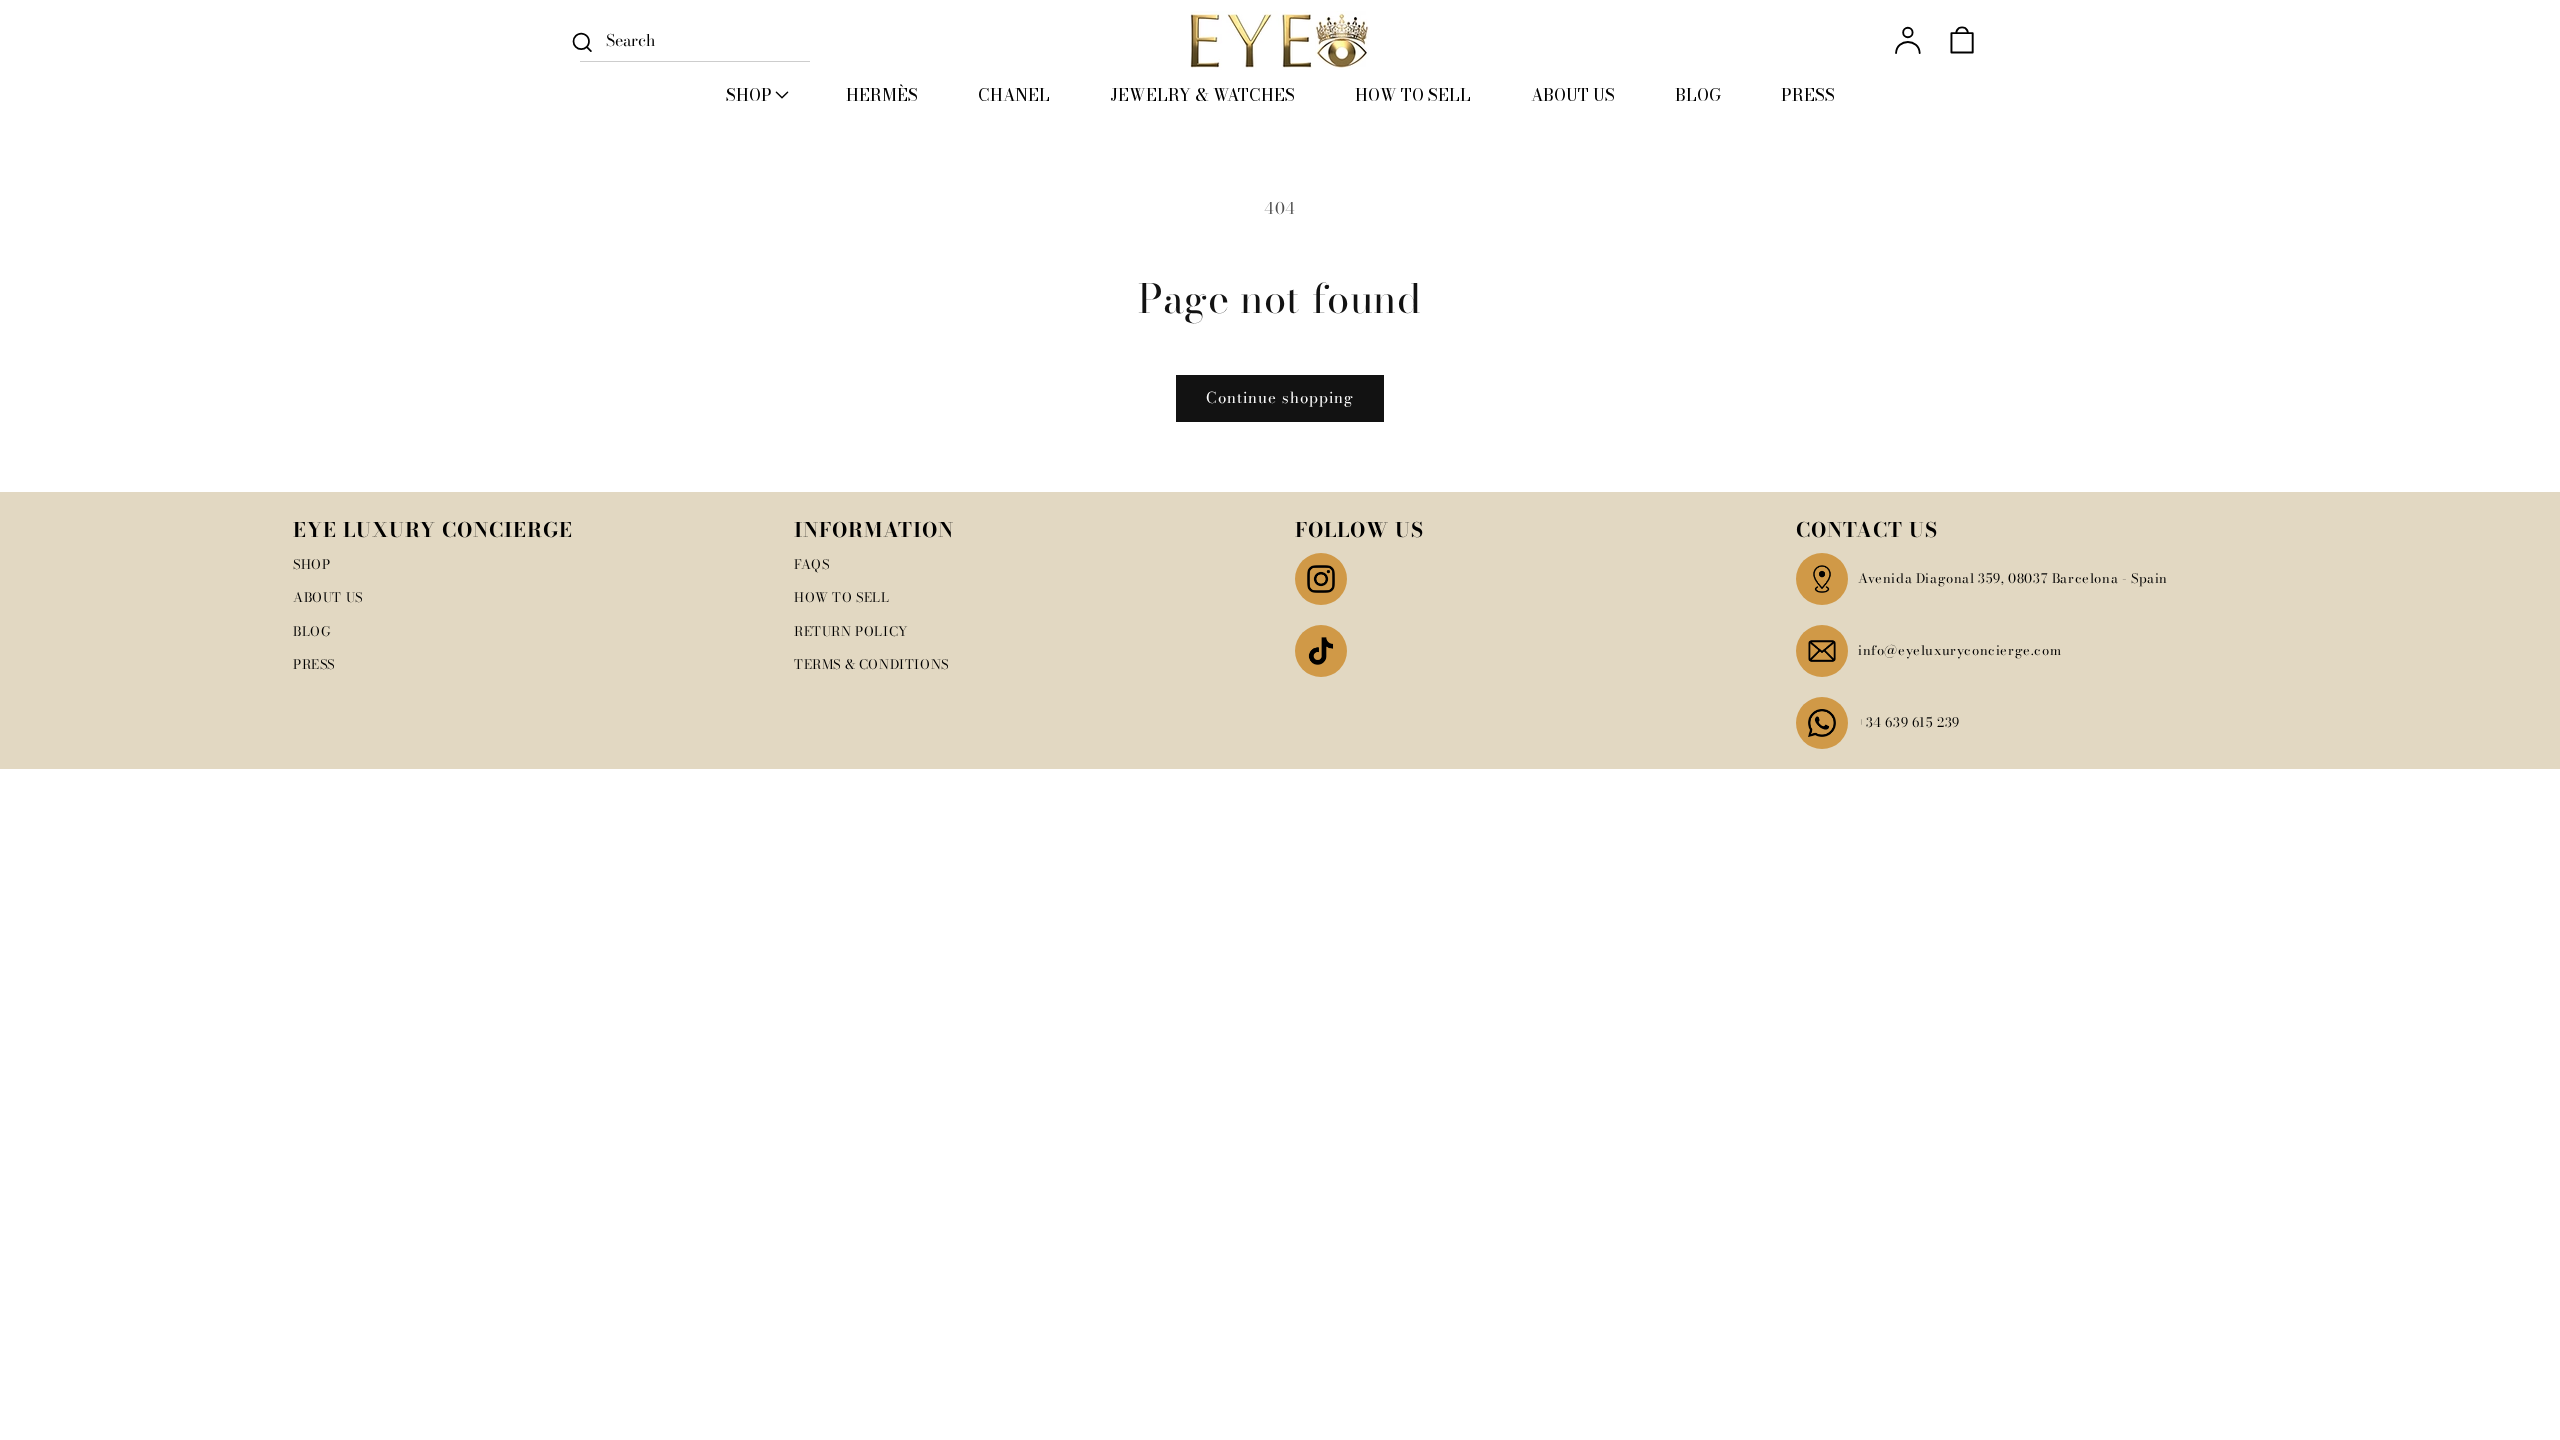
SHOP (311, 564)
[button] (756, 95)
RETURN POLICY (851, 631)
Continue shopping (1280, 397)
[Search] (582, 42)
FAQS (811, 564)
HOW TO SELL (842, 597)
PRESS (314, 664)
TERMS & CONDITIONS (871, 664)
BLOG (312, 631)
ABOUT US (328, 597)
